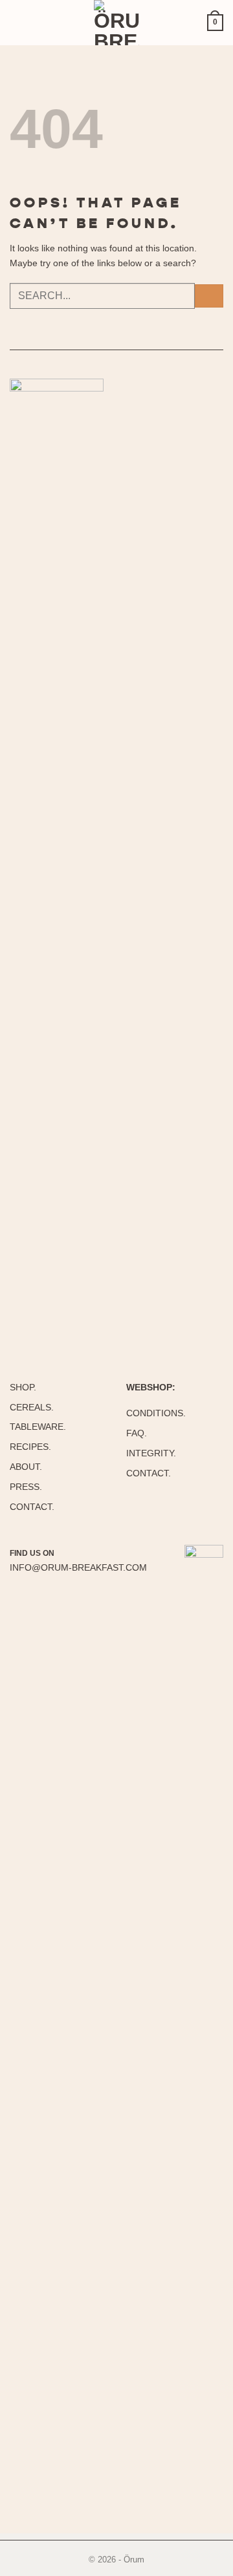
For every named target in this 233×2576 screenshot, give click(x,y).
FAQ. (137, 1433)
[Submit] (209, 296)
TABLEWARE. (38, 1427)
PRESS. (26, 1487)
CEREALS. (32, 1407)
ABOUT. (26, 1467)
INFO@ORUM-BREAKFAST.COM (78, 1567)
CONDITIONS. (156, 1413)
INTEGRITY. (151, 1453)
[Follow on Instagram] (68, 1553)
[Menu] (23, 23)
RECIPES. (30, 1447)
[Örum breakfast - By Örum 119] (116, 23)
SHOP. (23, 1387)
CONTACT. (32, 1507)
